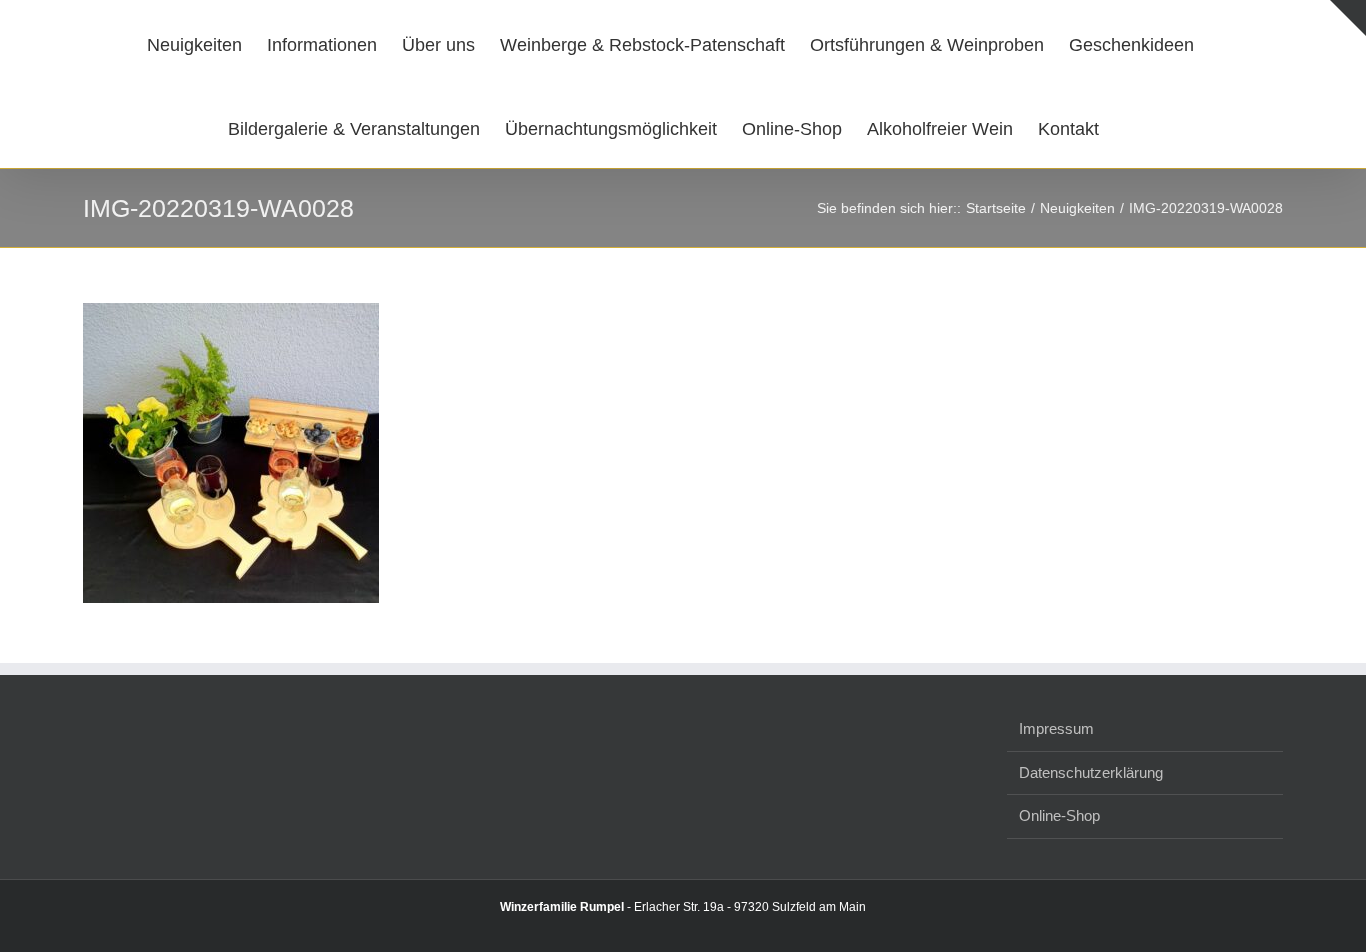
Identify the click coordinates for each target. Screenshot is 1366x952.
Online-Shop (1059, 815)
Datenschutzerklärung (1091, 772)
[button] (1119, 126)
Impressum (1056, 728)
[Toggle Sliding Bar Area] (1348, 18)
